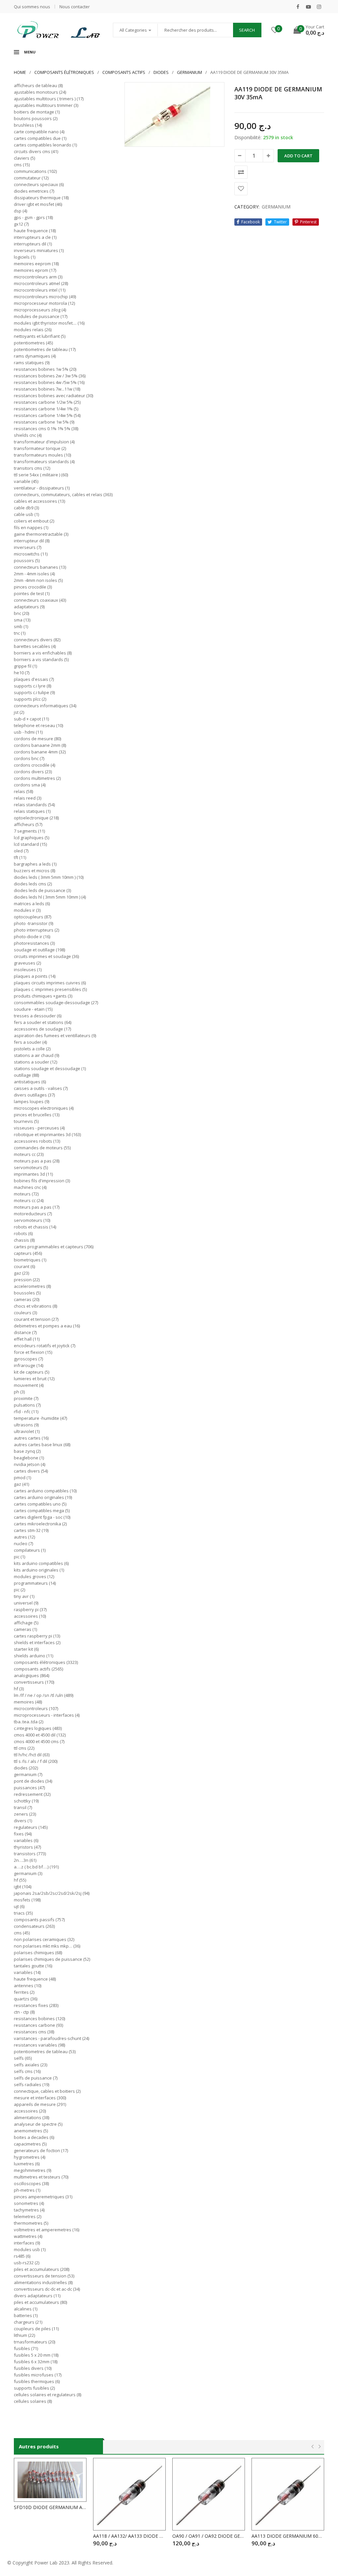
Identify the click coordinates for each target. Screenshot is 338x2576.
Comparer (241, 172)
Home (20, 72)
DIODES (161, 72)
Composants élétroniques (64, 72)
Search (247, 30)
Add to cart (298, 156)
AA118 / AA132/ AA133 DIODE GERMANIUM (129, 2536)
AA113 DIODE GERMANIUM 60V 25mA (288, 2536)
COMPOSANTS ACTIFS (124, 72)
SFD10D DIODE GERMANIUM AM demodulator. (50, 2507)
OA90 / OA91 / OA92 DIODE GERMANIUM (209, 2536)
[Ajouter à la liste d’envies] (241, 189)
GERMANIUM (189, 72)
